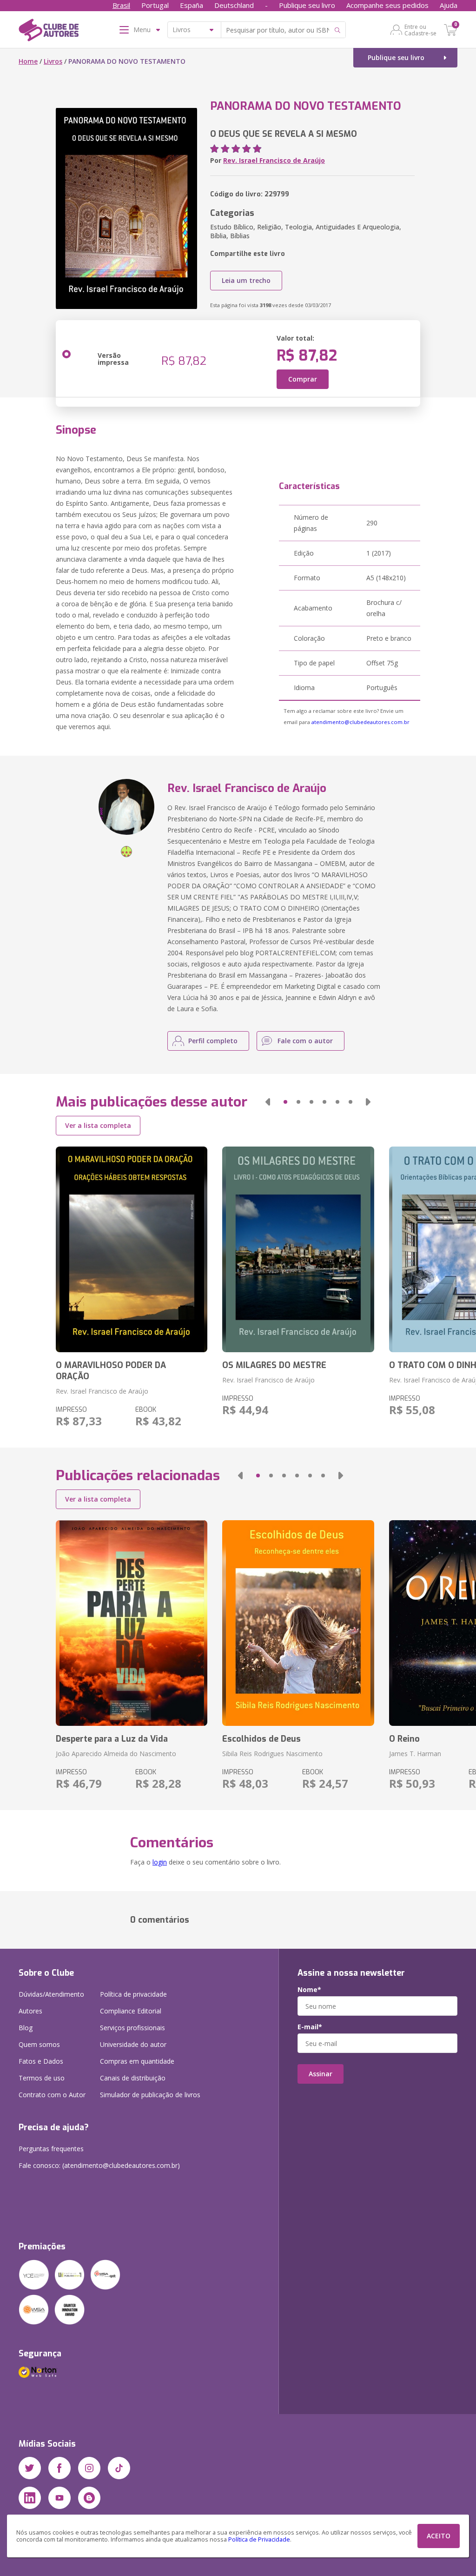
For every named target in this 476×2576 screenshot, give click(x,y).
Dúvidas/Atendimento (51, 1994)
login (160, 1862)
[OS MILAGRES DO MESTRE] (298, 1249)
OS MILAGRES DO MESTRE (274, 1365)
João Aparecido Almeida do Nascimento (116, 1754)
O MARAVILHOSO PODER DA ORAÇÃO (111, 1371)
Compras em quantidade (137, 2061)
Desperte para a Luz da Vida (112, 1739)
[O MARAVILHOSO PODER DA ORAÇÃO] (132, 1249)
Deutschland (234, 5)
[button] (268, 1102)
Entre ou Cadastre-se (420, 30)
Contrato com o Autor (52, 2095)
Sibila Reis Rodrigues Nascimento (272, 1754)
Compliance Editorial (131, 2011)
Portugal (155, 5)
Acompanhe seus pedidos (387, 5)
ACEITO (439, 2536)
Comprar (303, 379)
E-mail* (310, 2027)
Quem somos (39, 2044)
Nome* (309, 1990)
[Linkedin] (30, 2498)
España (192, 5)
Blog (26, 2028)
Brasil (121, 5)
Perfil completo (213, 1041)
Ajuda (449, 5)
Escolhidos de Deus (261, 1739)
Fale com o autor (305, 1041)
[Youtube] (59, 2498)
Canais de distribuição (133, 2078)
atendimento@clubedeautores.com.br (360, 722)
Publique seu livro (307, 5)
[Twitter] (30, 2468)
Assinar (321, 2074)
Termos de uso (42, 2078)
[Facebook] (59, 2468)
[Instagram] (89, 2468)
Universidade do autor (133, 2044)
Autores (30, 2011)
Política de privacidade (133, 1994)
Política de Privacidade (259, 2539)
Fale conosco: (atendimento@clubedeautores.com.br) (99, 2165)
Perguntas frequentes (51, 2149)
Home (28, 61)
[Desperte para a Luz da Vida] (132, 1623)
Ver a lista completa (98, 1125)
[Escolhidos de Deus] (298, 1623)
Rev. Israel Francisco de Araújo (274, 160)
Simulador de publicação (150, 2095)
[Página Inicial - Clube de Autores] (49, 32)
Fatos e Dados (41, 2061)
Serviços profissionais (132, 2028)
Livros (53, 61)
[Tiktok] (119, 2468)
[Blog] (89, 2498)
